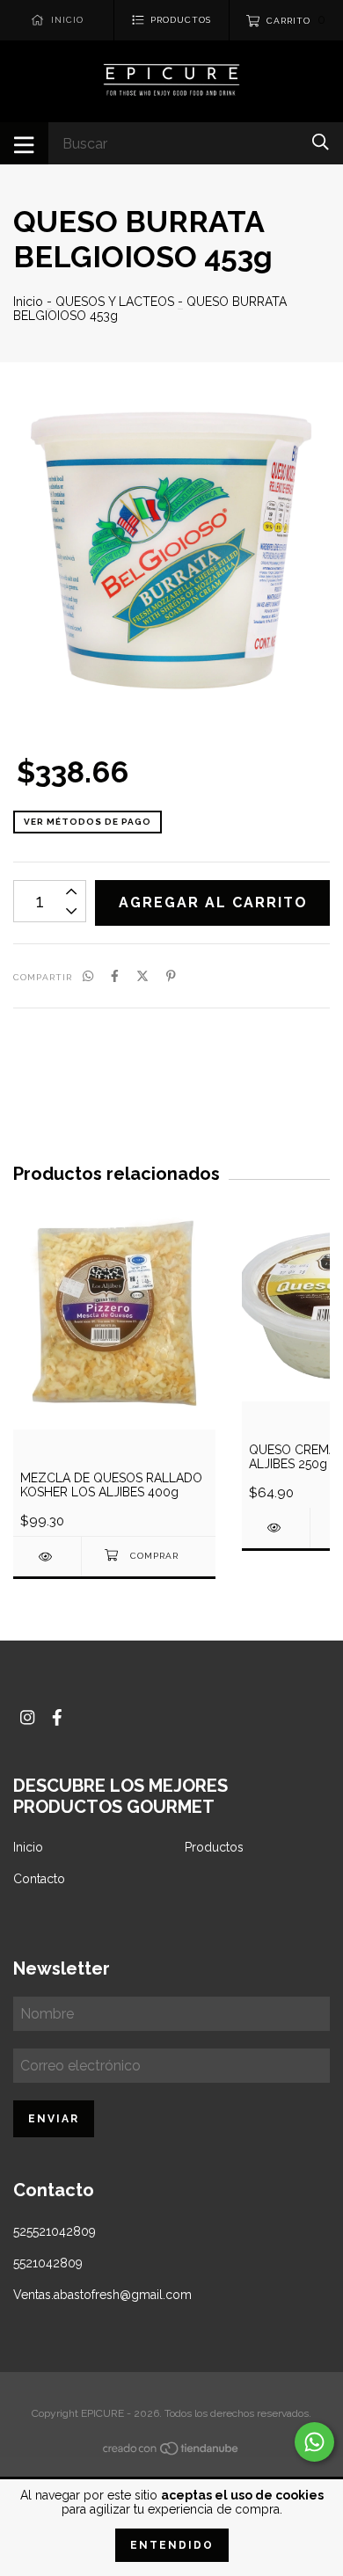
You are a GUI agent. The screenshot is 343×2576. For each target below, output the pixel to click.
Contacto (39, 1879)
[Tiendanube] (171, 2452)
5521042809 (48, 2263)
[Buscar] (321, 142)
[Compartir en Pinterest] (171, 976)
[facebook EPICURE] (57, 1717)
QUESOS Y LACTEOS (115, 302)
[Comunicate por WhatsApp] (314, 2442)
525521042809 (55, 2231)
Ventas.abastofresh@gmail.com (102, 2295)
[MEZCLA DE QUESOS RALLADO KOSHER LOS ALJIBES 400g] (47, 1557)
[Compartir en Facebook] (115, 976)
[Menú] (24, 143)
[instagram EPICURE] (27, 1717)
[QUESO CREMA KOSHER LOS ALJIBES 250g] (276, 1528)
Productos (214, 1847)
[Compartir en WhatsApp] (88, 976)
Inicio (28, 302)
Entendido (172, 2545)
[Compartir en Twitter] (142, 976)
